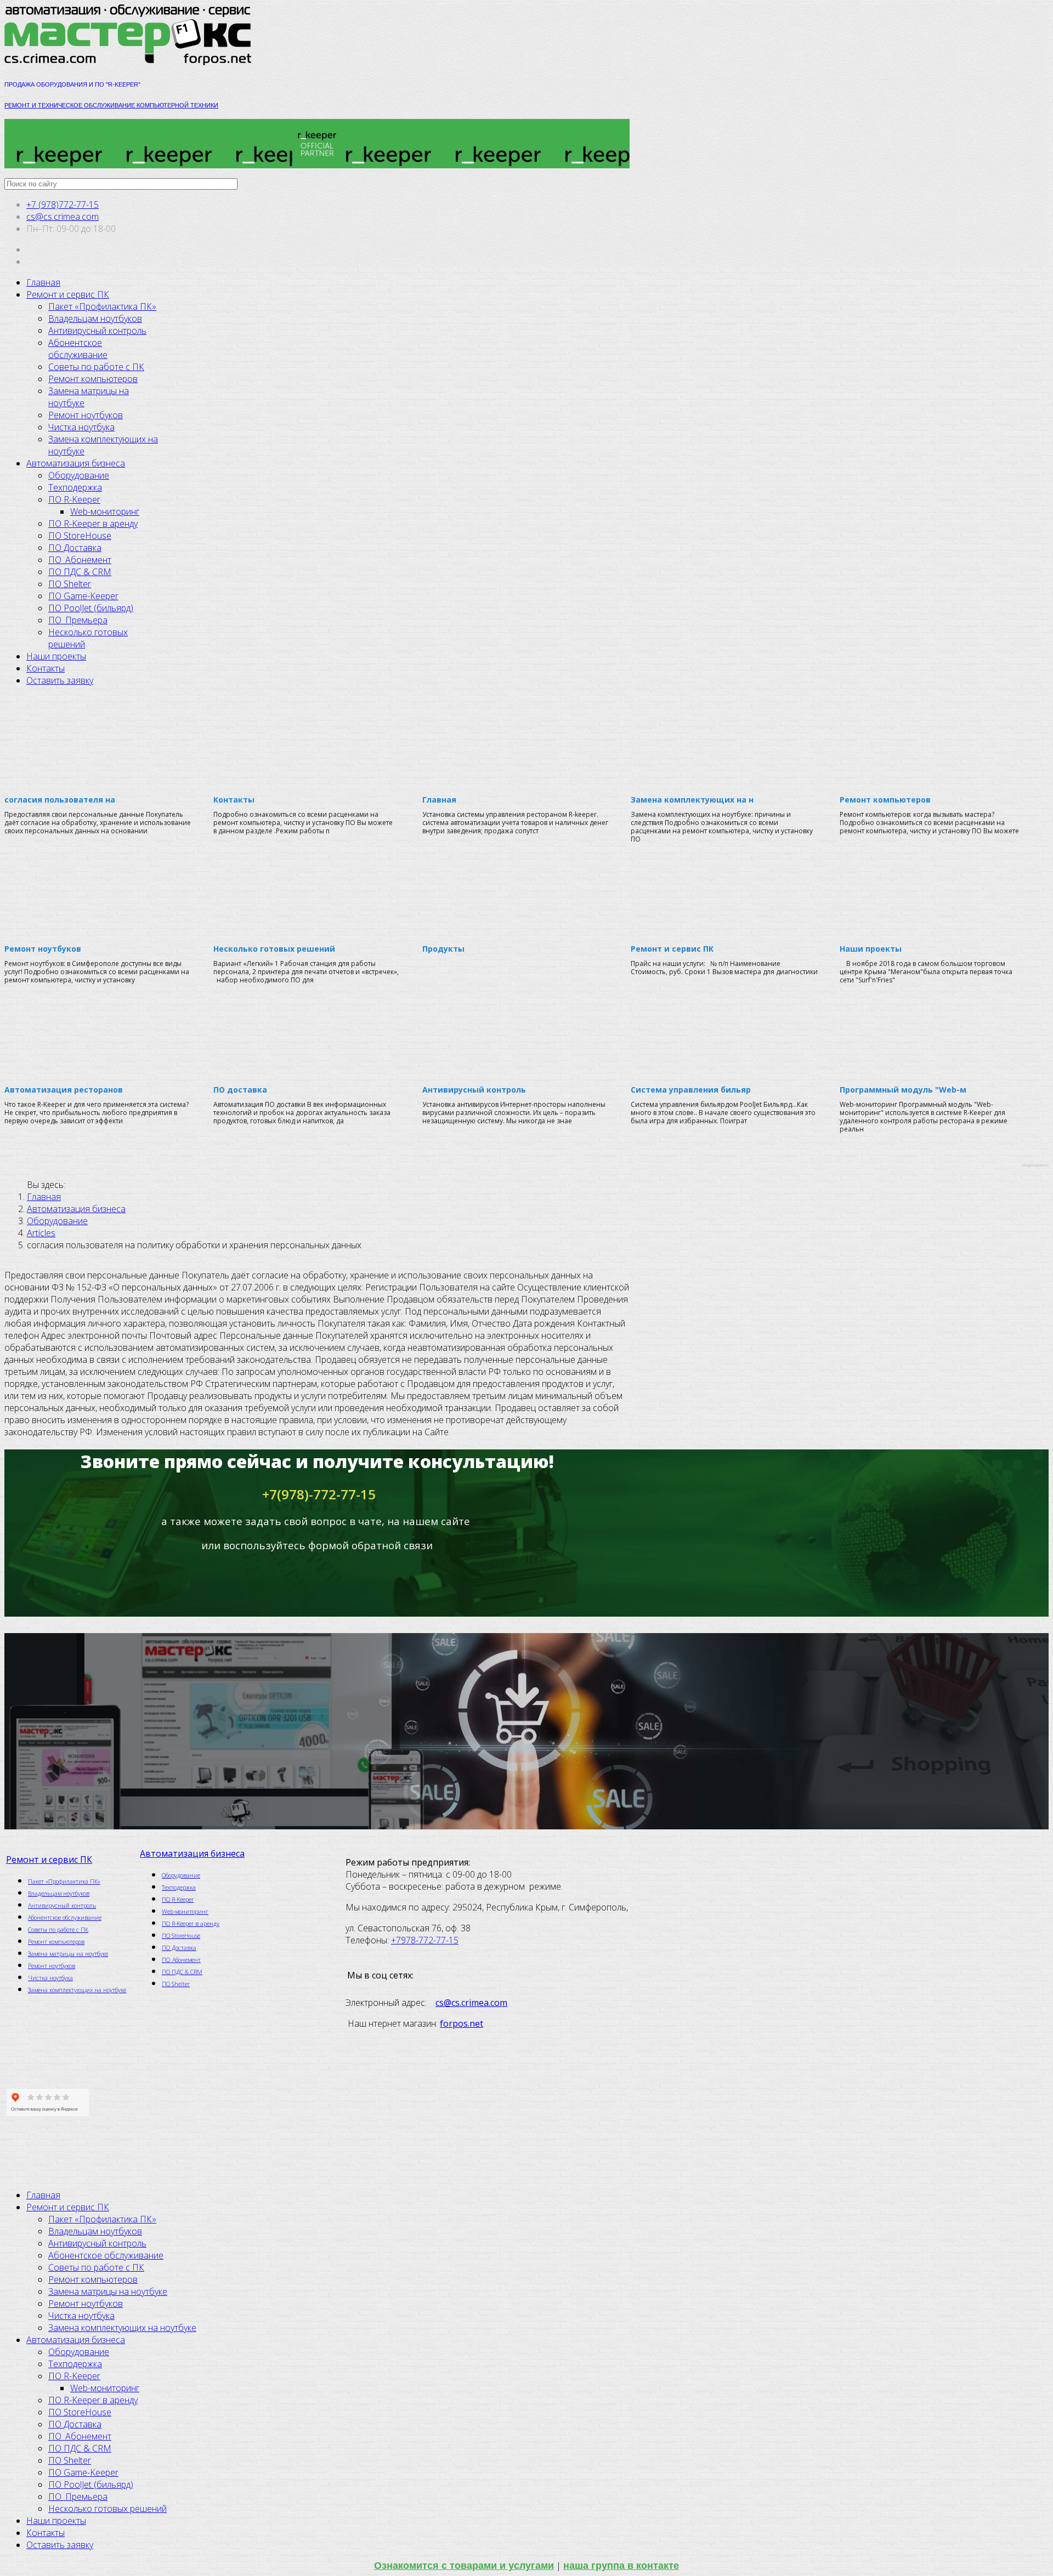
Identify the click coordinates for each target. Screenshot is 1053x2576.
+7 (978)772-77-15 (63, 204)
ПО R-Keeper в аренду (93, 524)
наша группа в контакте (621, 2566)
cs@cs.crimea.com (63, 217)
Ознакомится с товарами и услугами (464, 2566)
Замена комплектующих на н (692, 800)
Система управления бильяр (691, 1090)
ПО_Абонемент (80, 560)
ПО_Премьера (78, 620)
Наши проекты (56, 656)
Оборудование (79, 475)
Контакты (46, 668)
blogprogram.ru (1035, 1165)
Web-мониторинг (105, 511)
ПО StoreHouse (80, 536)
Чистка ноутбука (81, 427)
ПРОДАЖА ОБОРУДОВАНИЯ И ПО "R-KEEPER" (73, 84)
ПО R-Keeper (74, 499)
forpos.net (462, 2023)
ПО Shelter (70, 584)
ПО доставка (240, 1090)
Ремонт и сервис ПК (68, 294)
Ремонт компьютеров (93, 379)
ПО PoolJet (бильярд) (91, 608)
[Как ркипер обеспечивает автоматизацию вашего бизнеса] (317, 144)
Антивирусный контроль (97, 331)
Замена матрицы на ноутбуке (68, 1954)
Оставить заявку (60, 680)
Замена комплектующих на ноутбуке (77, 1990)
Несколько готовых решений (274, 949)
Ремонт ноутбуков (86, 415)
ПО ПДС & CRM (80, 572)
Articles (41, 1233)
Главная (43, 282)
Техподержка (75, 487)
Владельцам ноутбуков (95, 319)
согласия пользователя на (60, 800)
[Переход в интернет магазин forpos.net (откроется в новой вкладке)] (317, 1731)
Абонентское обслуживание (78, 349)
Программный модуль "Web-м (903, 1090)
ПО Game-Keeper (83, 596)
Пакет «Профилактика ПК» (102, 306)
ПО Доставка (75, 548)
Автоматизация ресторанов (64, 1090)
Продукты (443, 949)
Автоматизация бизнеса (76, 463)
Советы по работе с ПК (96, 367)
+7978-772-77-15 (425, 1940)
